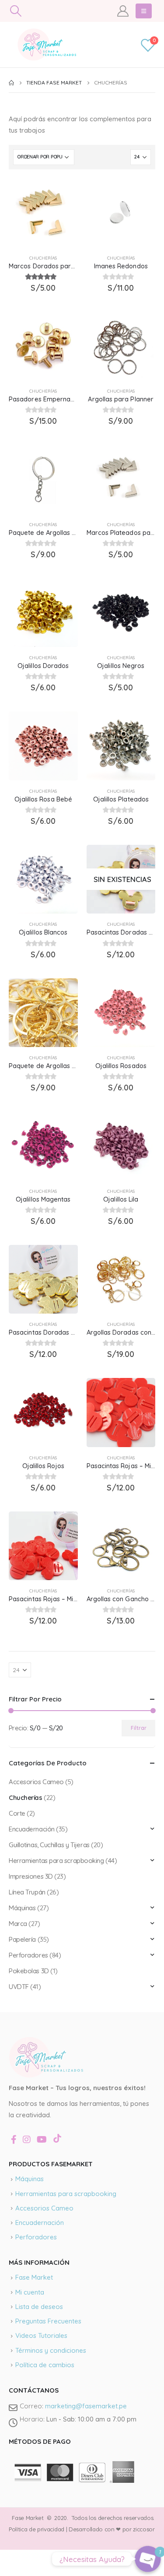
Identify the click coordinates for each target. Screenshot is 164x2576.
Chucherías (43, 258)
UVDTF (19, 1987)
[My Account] (123, 11)
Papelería (22, 1939)
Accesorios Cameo (36, 1782)
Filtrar (139, 1728)
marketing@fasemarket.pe (86, 2406)
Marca (18, 1924)
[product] (43, 213)
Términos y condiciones (51, 2350)
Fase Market (34, 2277)
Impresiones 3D (31, 1876)
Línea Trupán (27, 1892)
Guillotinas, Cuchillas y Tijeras (49, 1845)
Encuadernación (32, 1829)
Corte (17, 1813)
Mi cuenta (30, 2292)
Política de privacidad (37, 2529)
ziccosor (143, 2529)
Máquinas (22, 1908)
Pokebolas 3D (29, 1971)
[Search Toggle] (16, 11)
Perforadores (28, 1955)
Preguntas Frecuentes (48, 2321)
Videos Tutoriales (41, 2335)
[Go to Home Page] (11, 83)
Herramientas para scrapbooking (56, 1861)
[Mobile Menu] (144, 11)
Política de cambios (45, 2365)
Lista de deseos (39, 2307)
